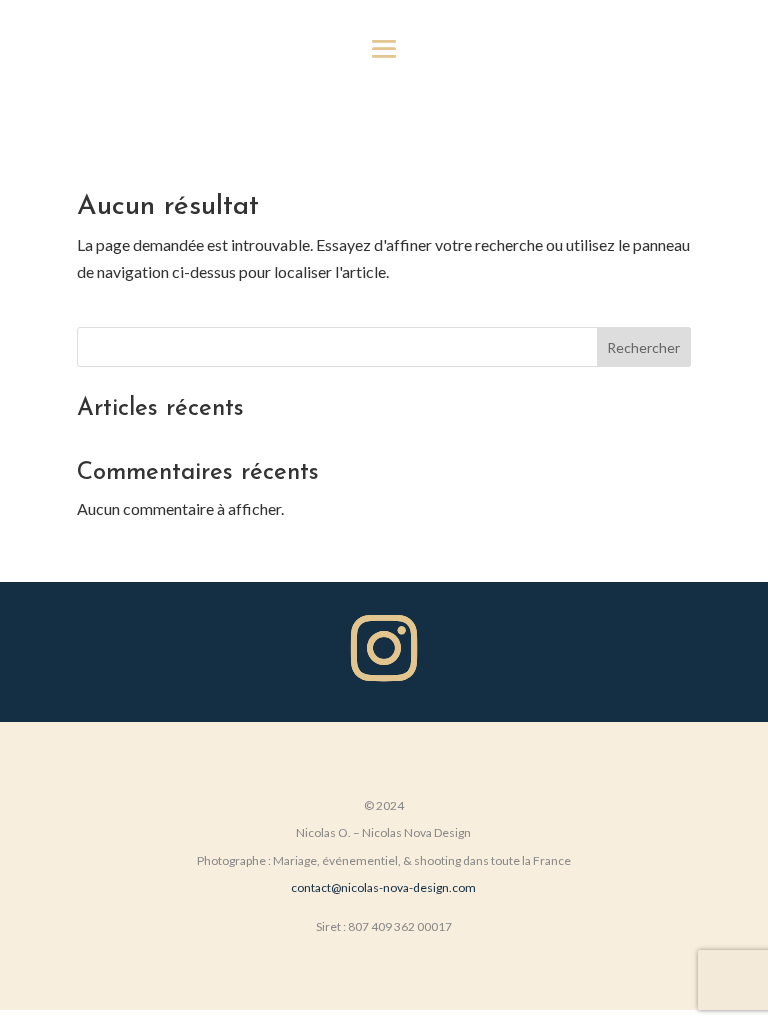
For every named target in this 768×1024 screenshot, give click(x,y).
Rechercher (643, 347)
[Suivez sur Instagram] (384, 648)
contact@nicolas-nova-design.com (383, 887)
